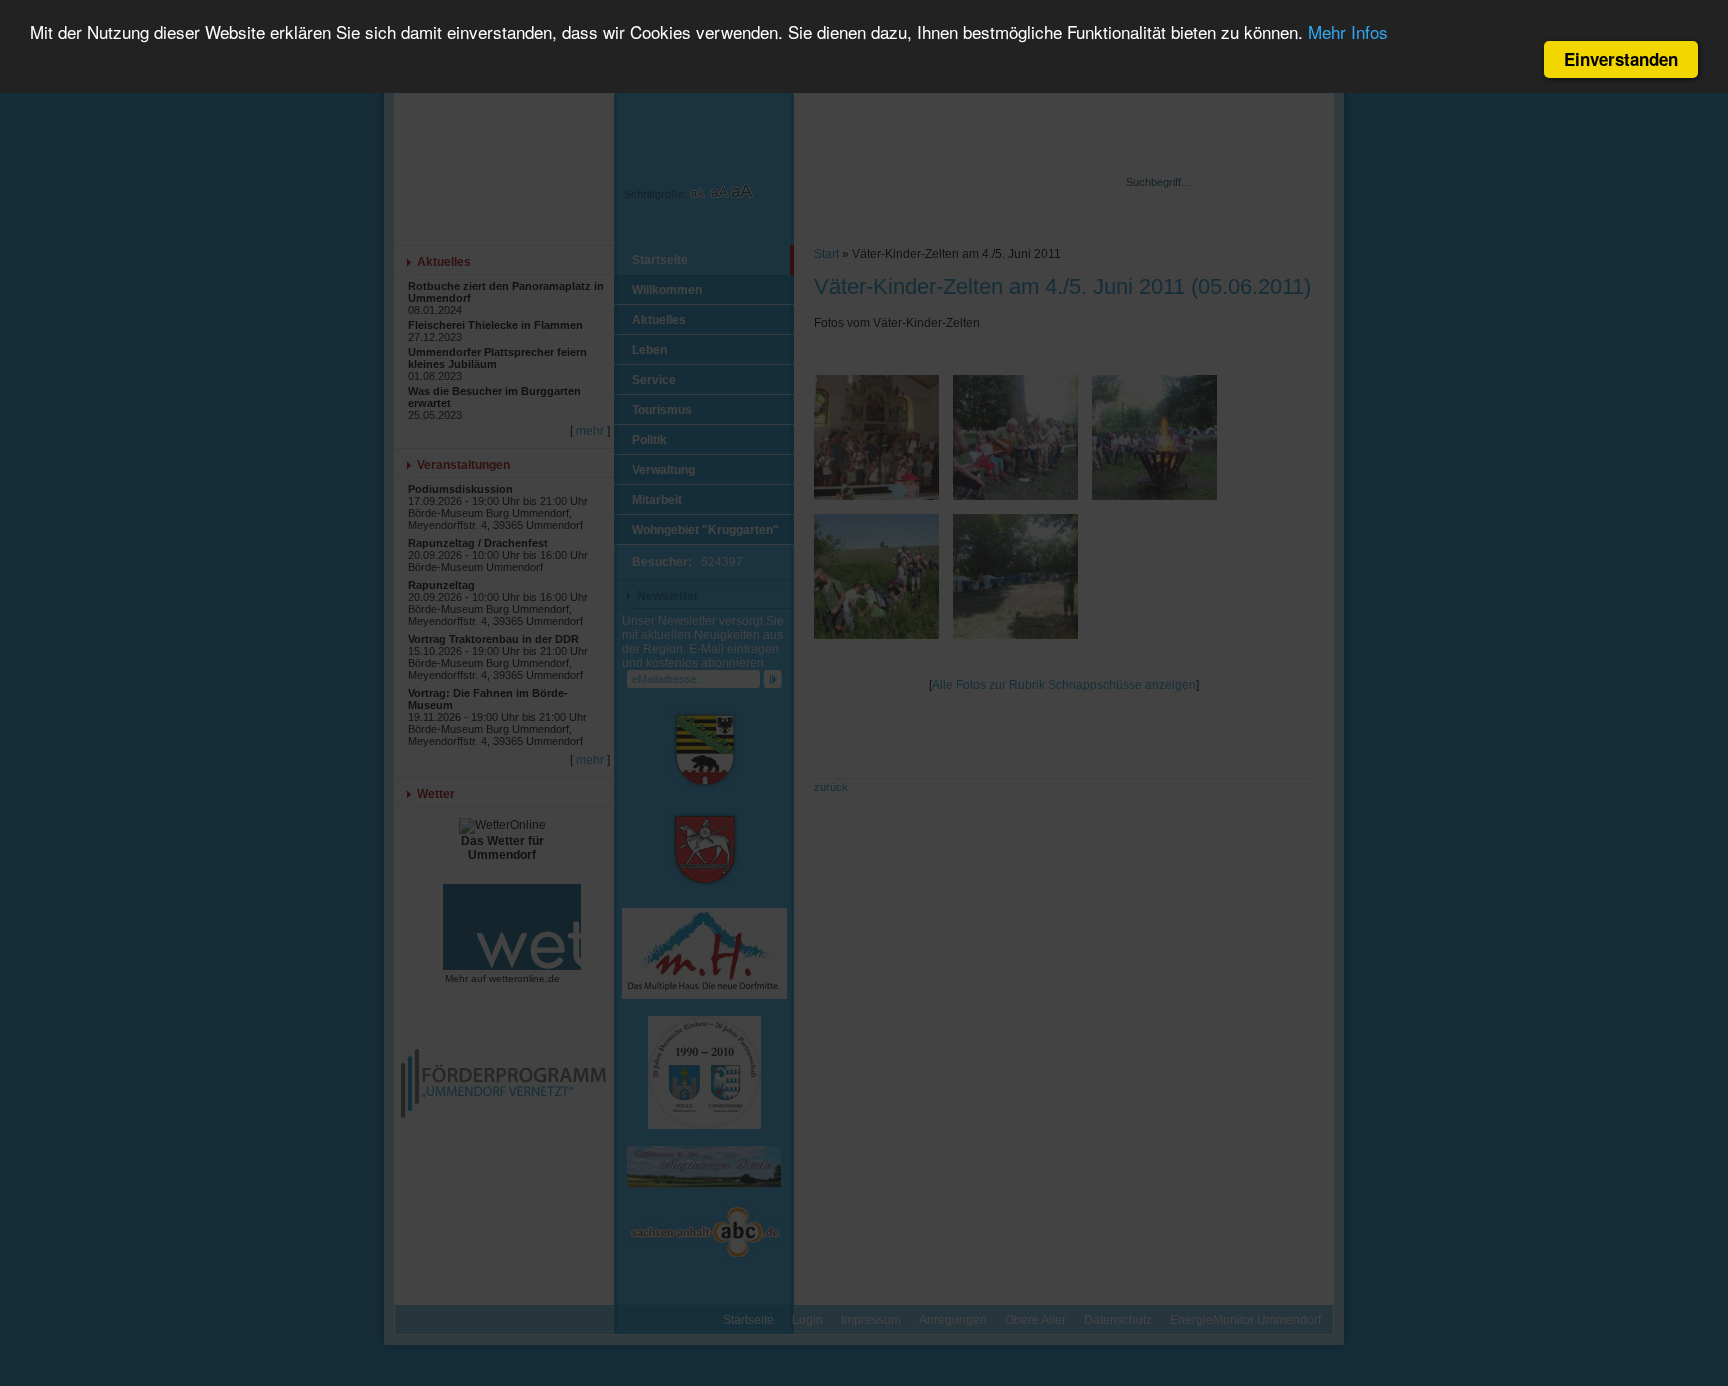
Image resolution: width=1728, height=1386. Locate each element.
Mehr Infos (1348, 32)
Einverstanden (1621, 59)
